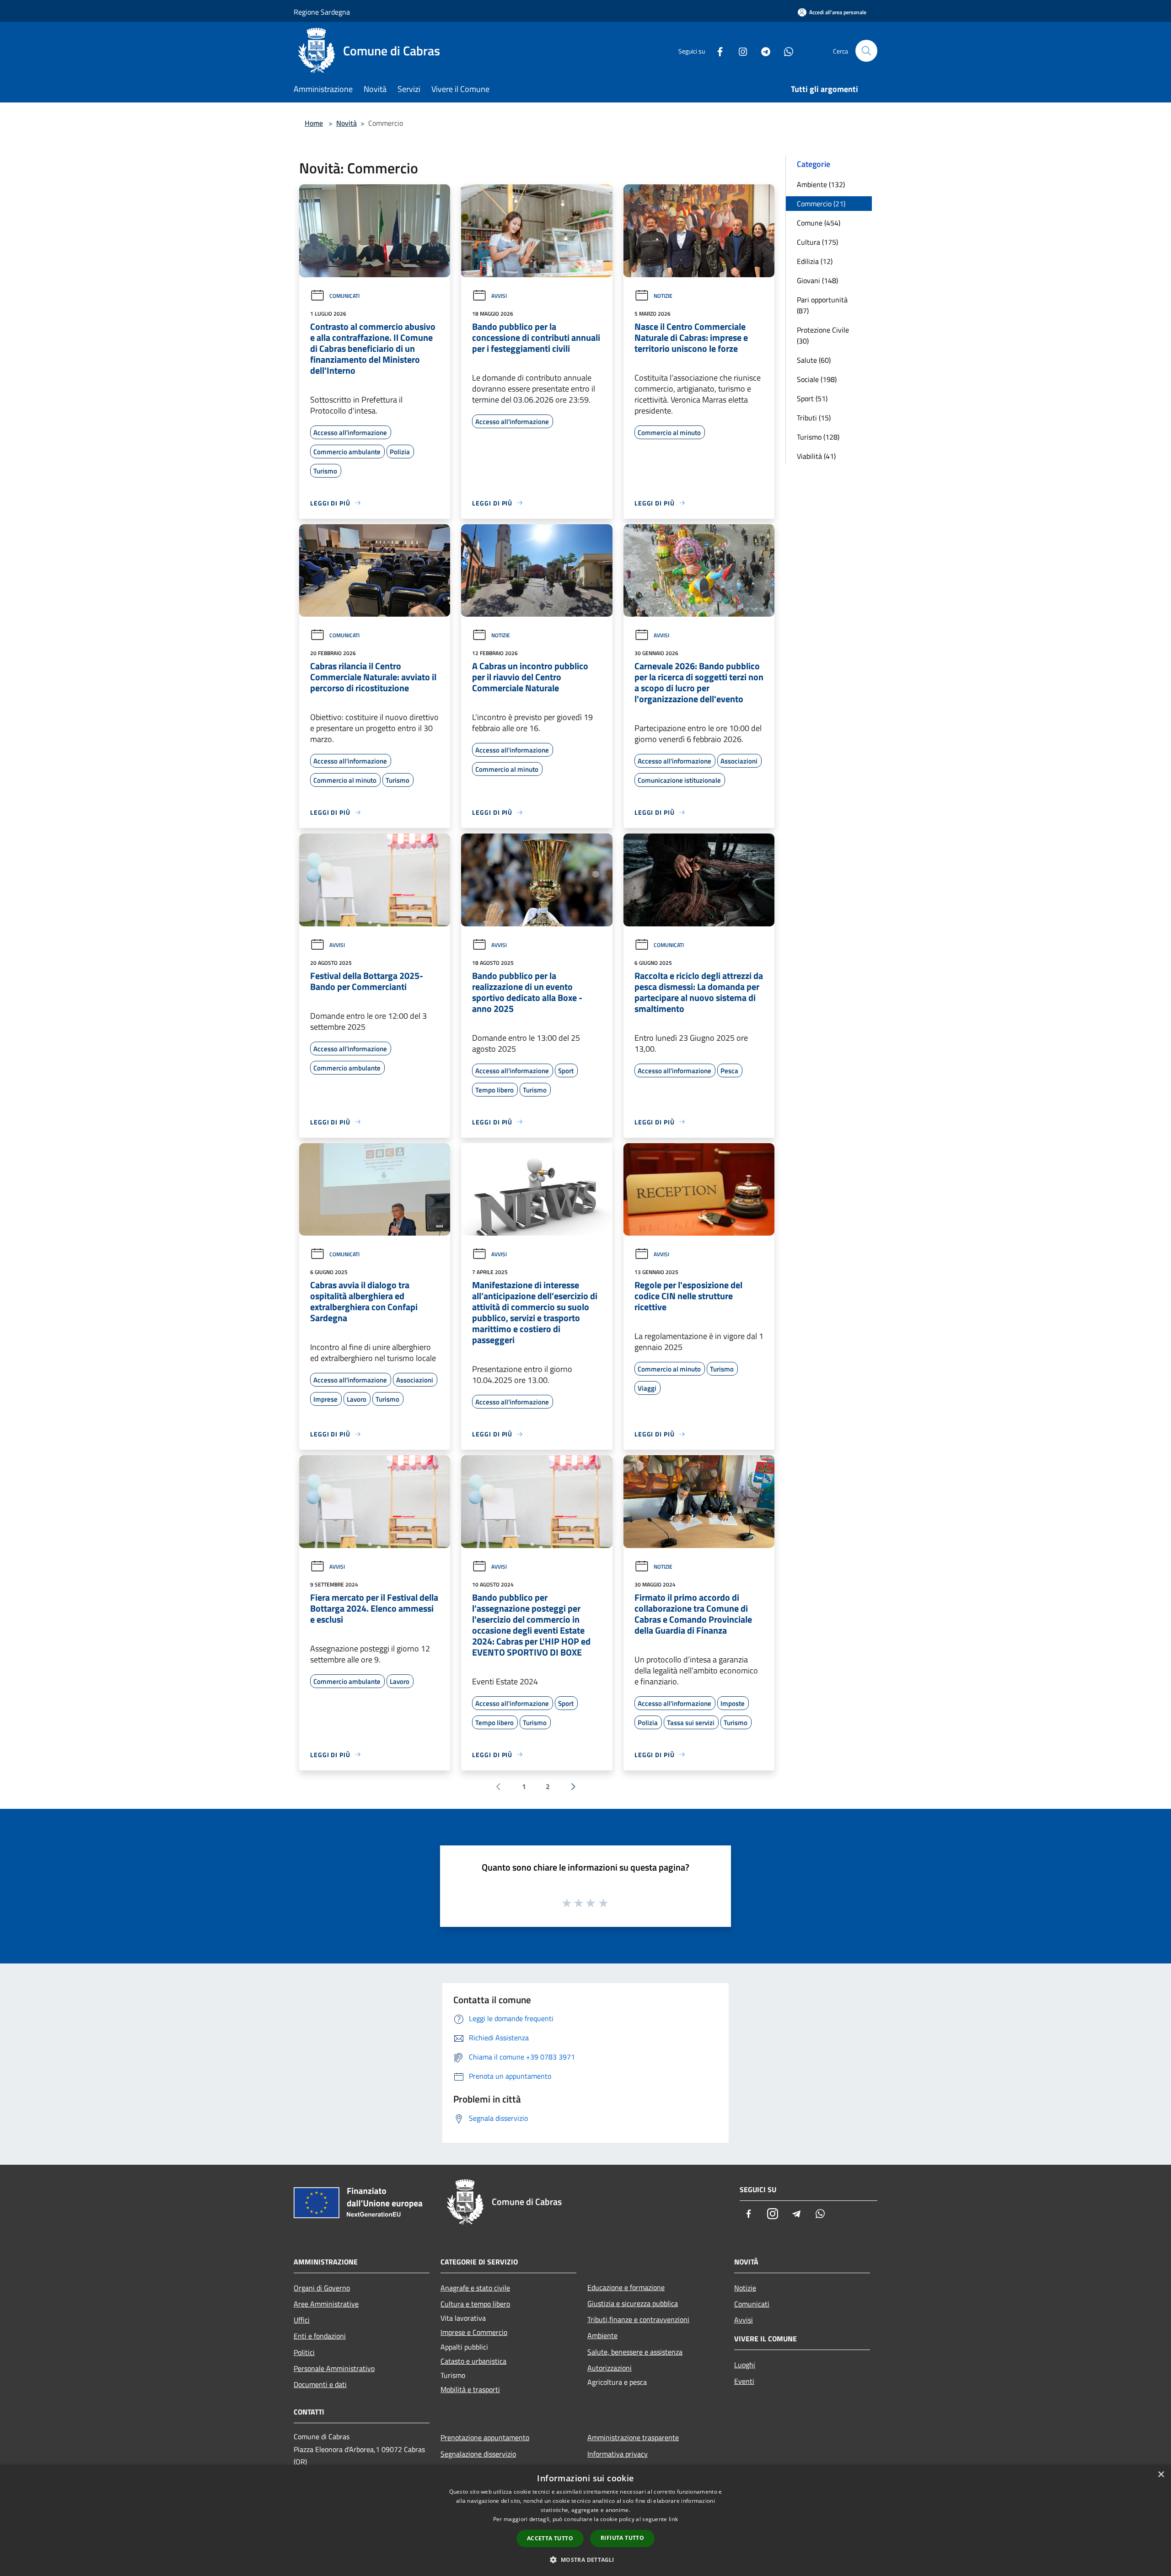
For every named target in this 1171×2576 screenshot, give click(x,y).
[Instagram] (739, 51)
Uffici (302, 2320)
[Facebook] (716, 51)
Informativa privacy (618, 2454)
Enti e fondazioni (320, 2336)
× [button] (1161, 2475)
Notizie (663, 296)
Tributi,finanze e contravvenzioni (638, 2319)
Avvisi (499, 296)
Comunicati (344, 296)
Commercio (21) (821, 204)
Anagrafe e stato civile (475, 2288)
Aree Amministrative (326, 2304)
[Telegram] (762, 51)
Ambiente (602, 2335)
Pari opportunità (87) (822, 305)
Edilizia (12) (815, 261)
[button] (585, 2560)
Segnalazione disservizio (478, 2454)
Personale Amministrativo (334, 2368)
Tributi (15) (814, 418)
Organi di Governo (322, 2288)
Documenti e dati (320, 2384)
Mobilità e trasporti (470, 2389)
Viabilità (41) (816, 456)
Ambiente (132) (821, 184)
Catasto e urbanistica (473, 2361)
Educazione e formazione (626, 2287)
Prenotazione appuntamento (485, 2437)
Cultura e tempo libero (475, 2304)
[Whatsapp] (785, 51)
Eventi (744, 2381)
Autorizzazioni (610, 2368)
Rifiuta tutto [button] (622, 2538)
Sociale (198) (817, 379)
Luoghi (745, 2365)
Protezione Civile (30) (823, 335)
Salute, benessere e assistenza (635, 2352)
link (673, 2519)
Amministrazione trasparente (633, 2437)
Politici (304, 2352)
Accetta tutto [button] (550, 2538)
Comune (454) (819, 223)
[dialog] (585, 2520)
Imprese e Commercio (474, 2332)
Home (314, 123)
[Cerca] (866, 51)
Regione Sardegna (322, 12)
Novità (346, 123)
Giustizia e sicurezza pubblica (633, 2303)
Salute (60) (814, 360)
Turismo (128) (818, 437)
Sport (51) (812, 398)
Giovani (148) (817, 280)
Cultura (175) (817, 242)
